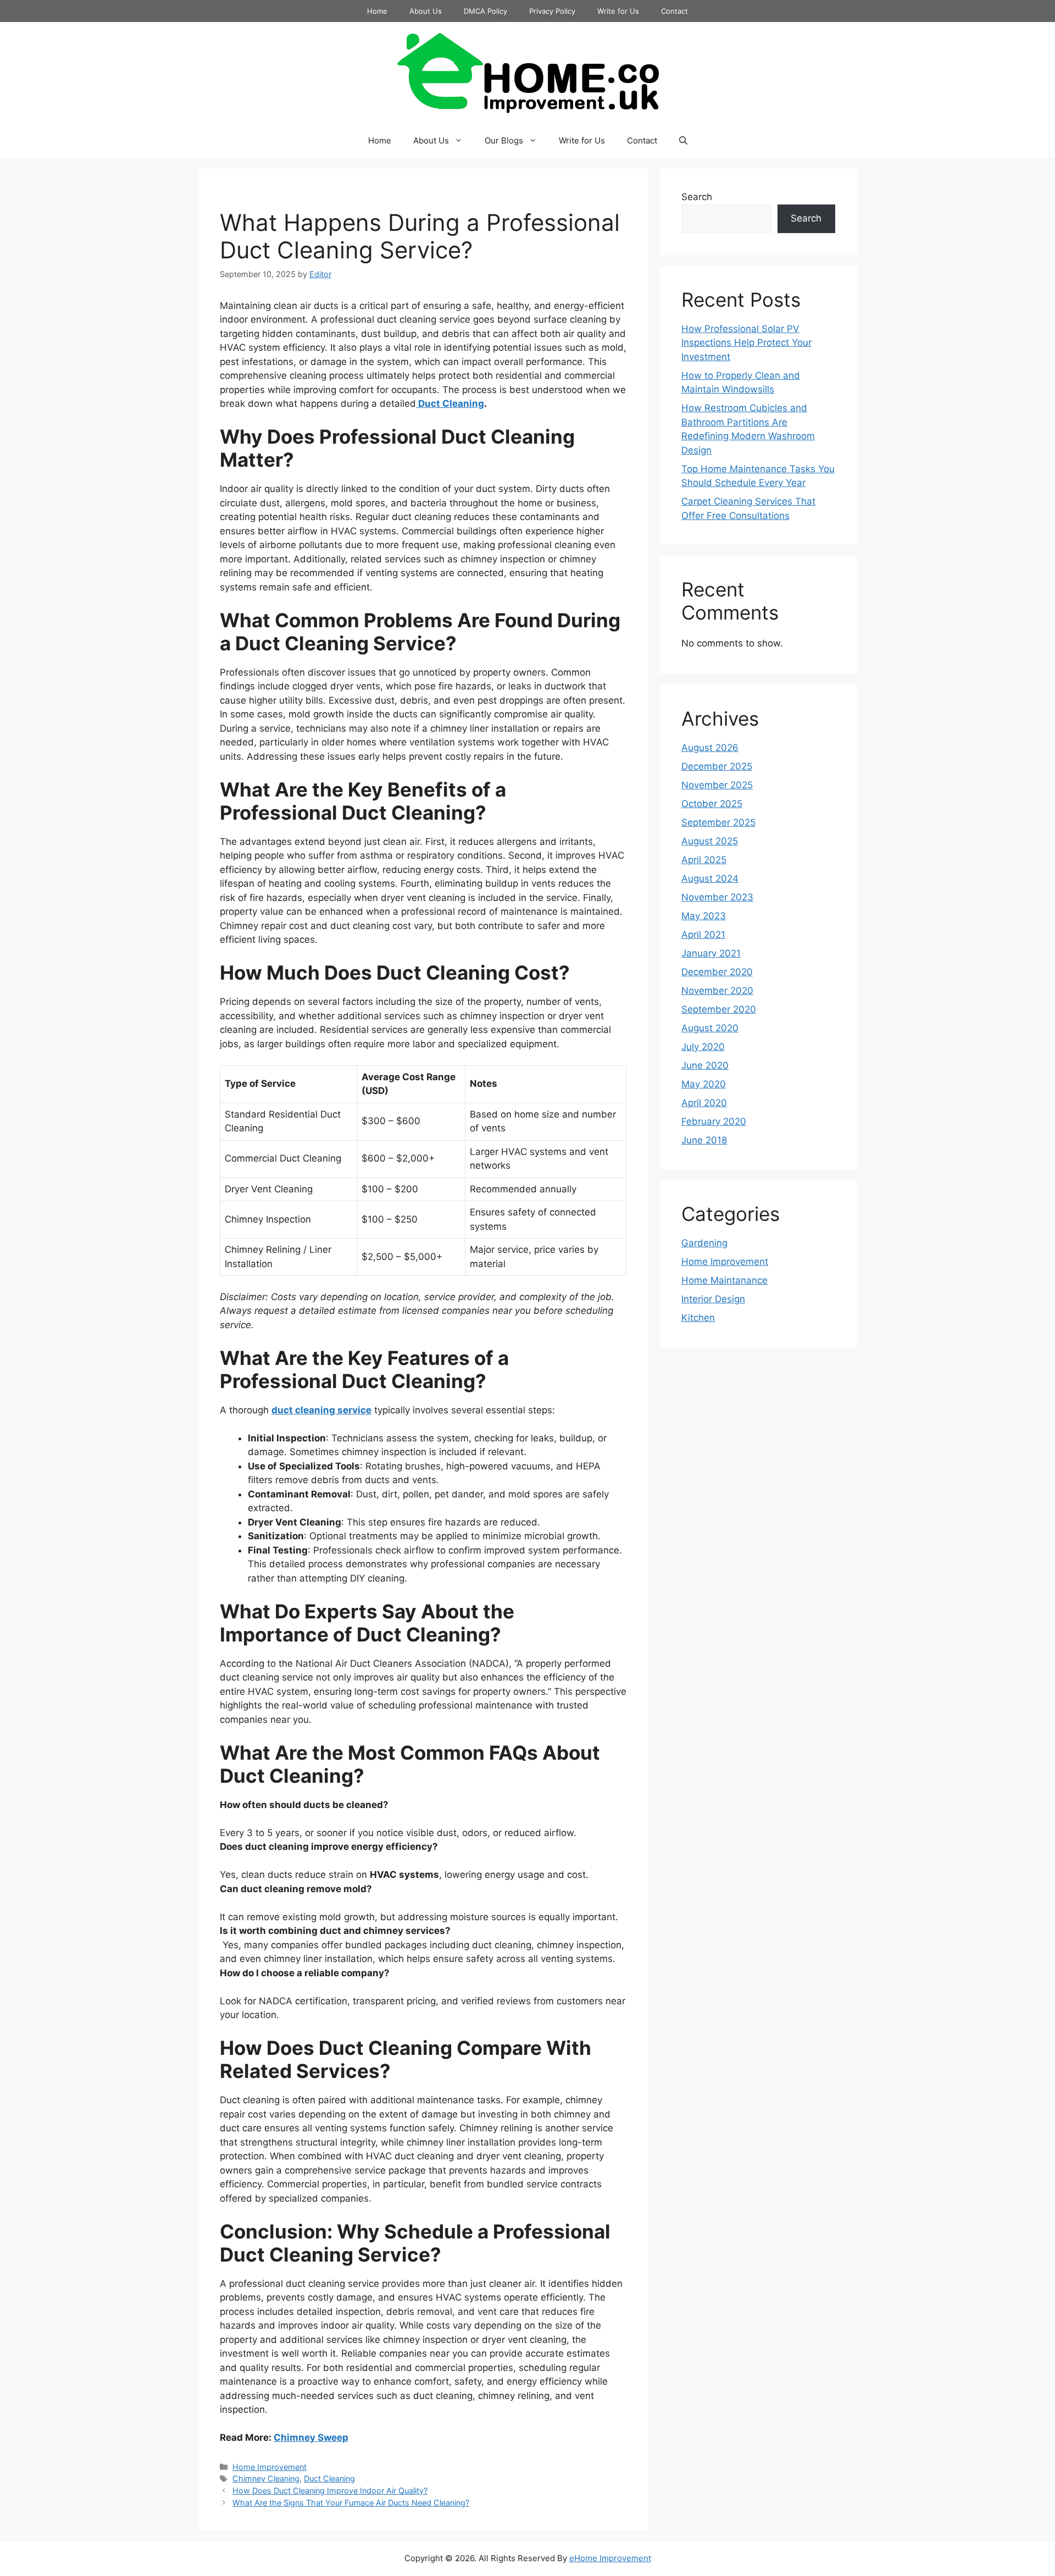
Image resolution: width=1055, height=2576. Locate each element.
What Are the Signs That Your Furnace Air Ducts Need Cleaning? (351, 2503)
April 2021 (703, 935)
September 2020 (719, 1009)
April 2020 (704, 1103)
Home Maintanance (724, 1280)
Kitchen (698, 1318)
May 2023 (704, 916)
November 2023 (717, 897)
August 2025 (710, 841)
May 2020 (704, 1084)
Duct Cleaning (450, 403)
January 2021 (711, 953)
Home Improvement (270, 2467)
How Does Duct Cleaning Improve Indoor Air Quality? (330, 2491)
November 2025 (717, 785)
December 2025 (717, 766)
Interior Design (713, 1299)
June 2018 (704, 1140)
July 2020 (703, 1047)
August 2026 (710, 748)
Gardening (704, 1243)
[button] (683, 141)
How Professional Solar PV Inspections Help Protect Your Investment (746, 343)
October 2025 (712, 804)
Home (377, 11)
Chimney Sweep (311, 2437)
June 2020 (705, 1065)
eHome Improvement (610, 2558)
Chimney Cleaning (266, 2478)
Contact (674, 11)
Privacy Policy (552, 11)
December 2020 (717, 972)
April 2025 (704, 860)
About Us (426, 11)
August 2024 (710, 878)
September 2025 (718, 822)
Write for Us (618, 11)
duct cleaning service (321, 1410)
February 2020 (714, 1121)
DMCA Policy (485, 11)
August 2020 (710, 1028)
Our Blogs (504, 140)
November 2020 (717, 991)
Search (697, 197)
